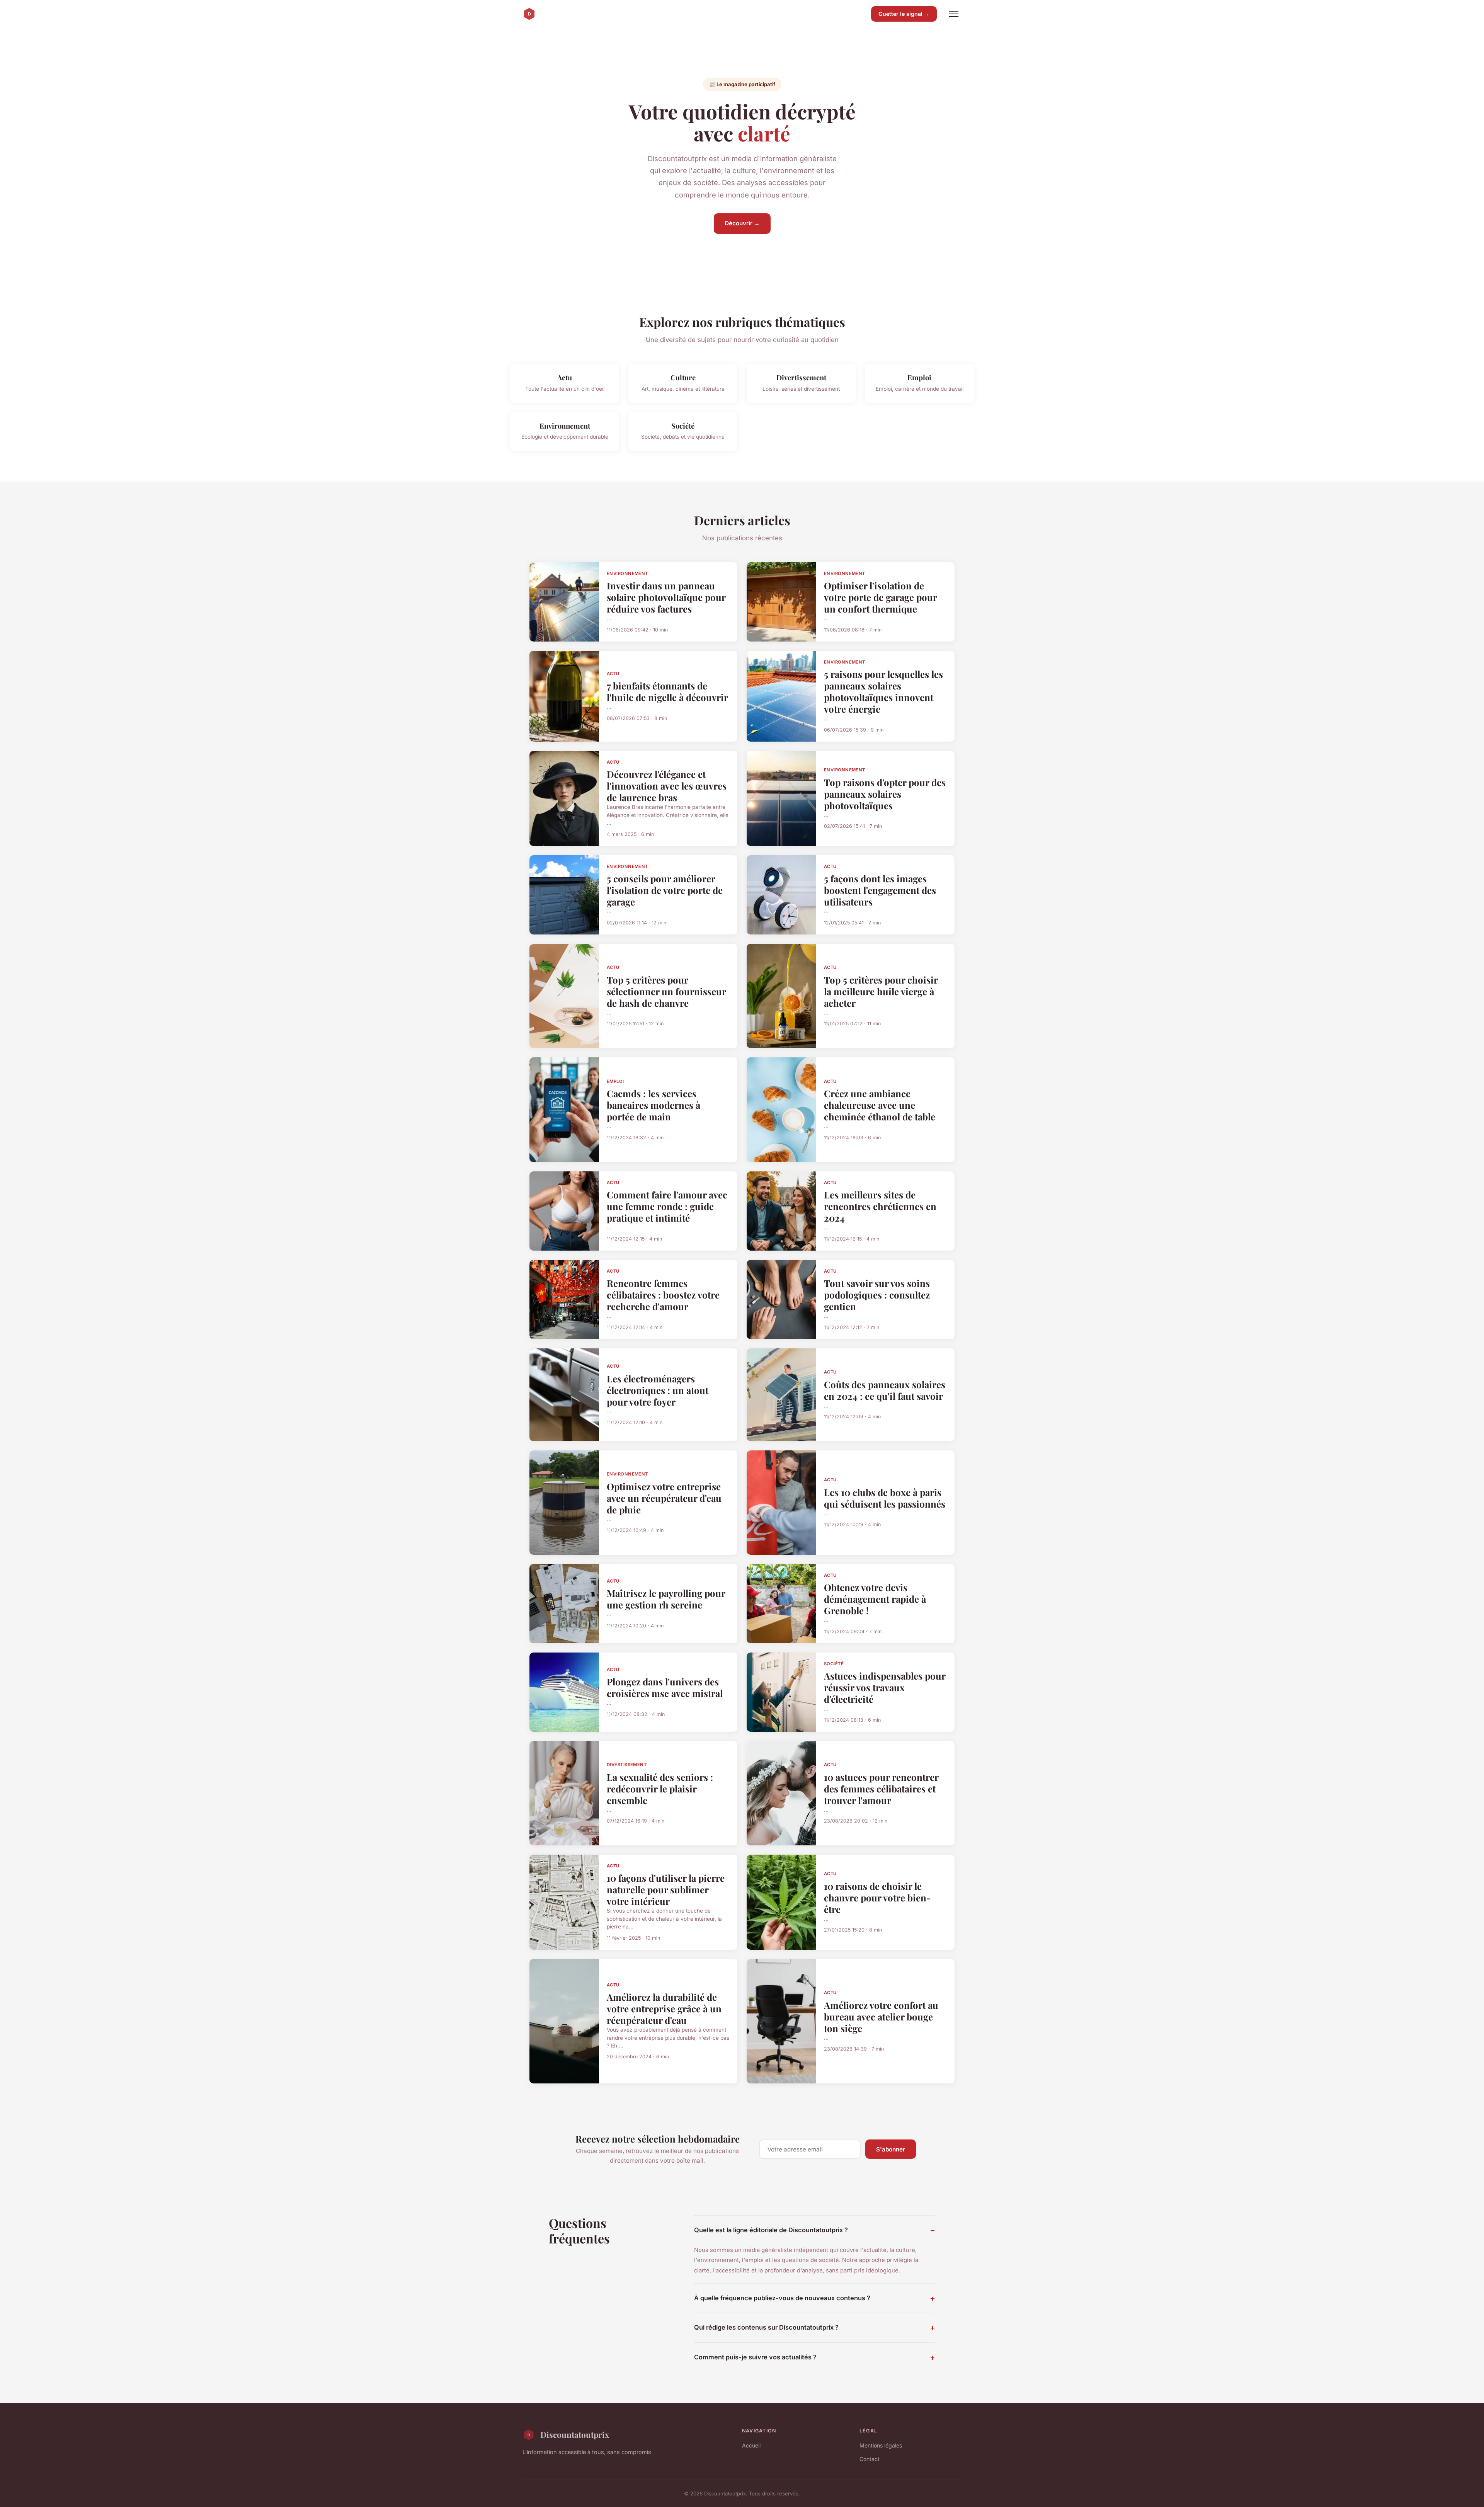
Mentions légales (881, 2445)
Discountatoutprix (575, 2434)
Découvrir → (742, 223)
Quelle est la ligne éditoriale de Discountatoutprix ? (771, 2230)
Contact (870, 2459)
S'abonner (891, 2149)
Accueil (751, 2445)
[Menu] (954, 14)
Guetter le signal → (904, 14)
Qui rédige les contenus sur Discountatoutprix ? (766, 2327)
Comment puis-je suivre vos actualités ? (755, 2357)
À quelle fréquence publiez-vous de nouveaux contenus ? (782, 2298)
